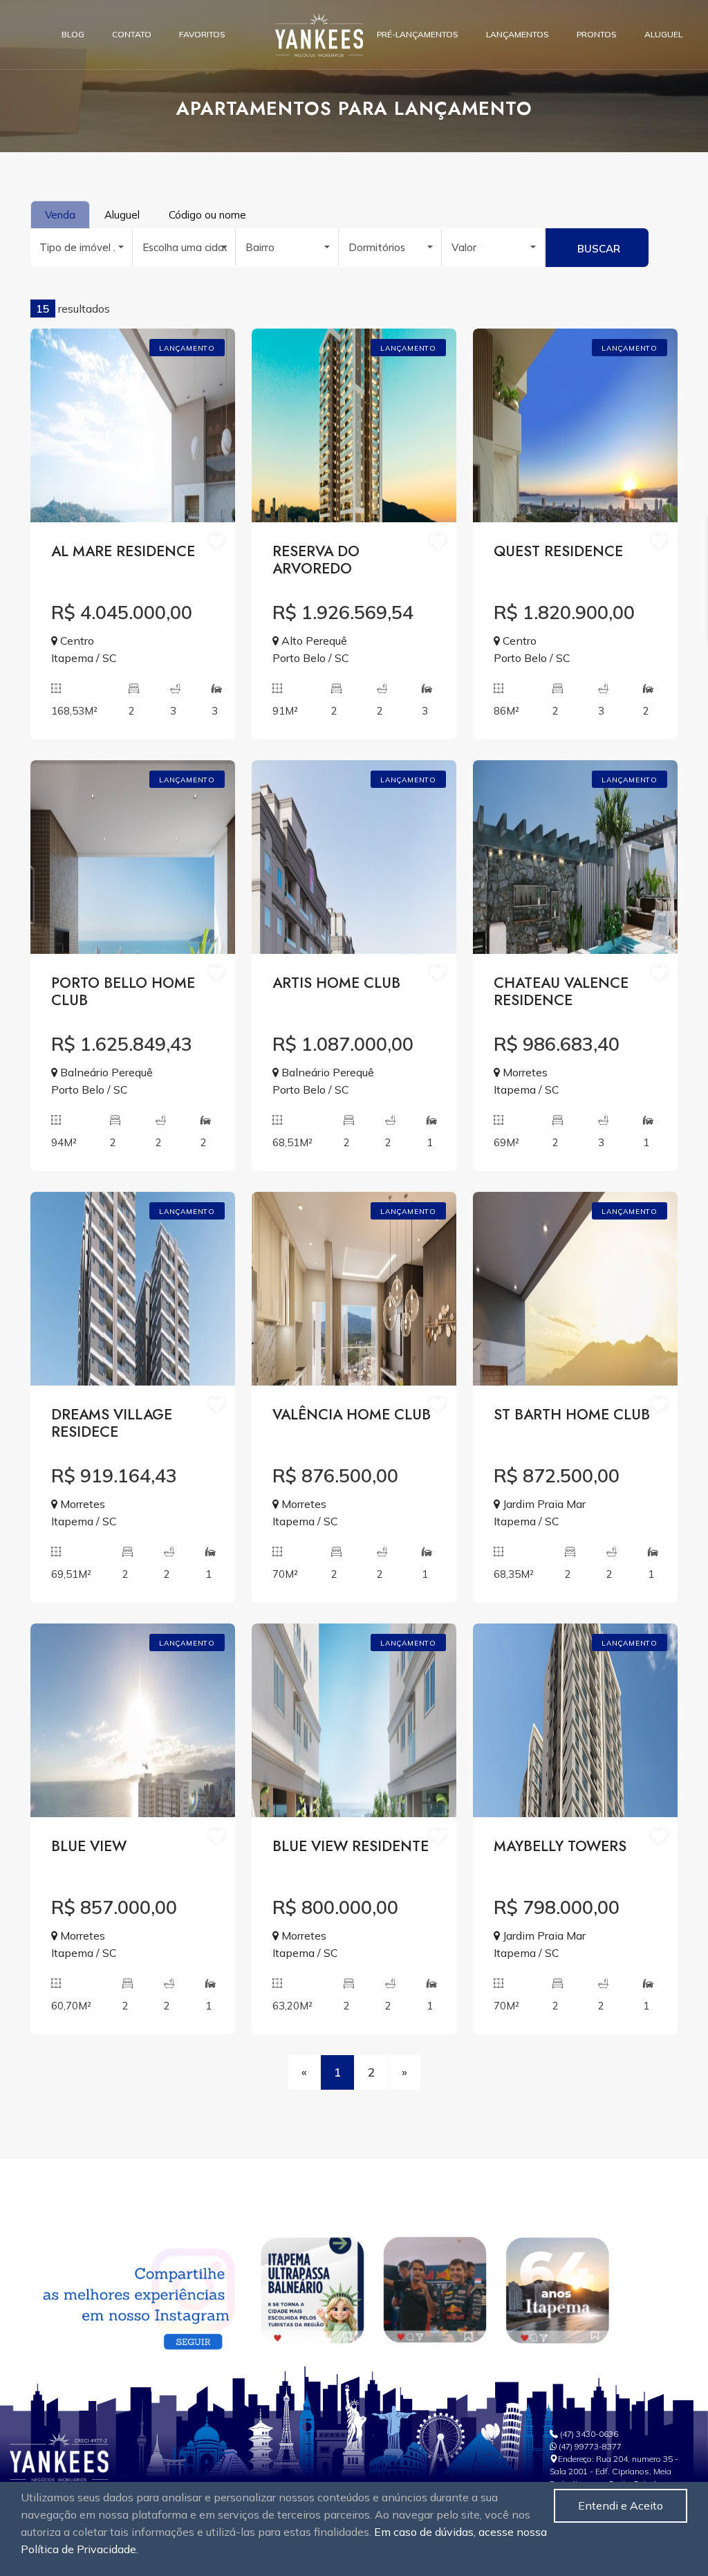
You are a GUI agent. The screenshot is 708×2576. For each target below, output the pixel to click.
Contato (132, 34)
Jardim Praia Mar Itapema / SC (540, 1512)
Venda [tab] (60, 215)
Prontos (597, 34)
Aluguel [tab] (122, 215)
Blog (73, 34)
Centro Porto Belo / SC (532, 649)
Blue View (89, 1847)
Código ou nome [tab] (207, 215)
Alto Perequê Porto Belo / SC (311, 649)
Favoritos (202, 34)
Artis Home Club (336, 984)
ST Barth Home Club (572, 1416)
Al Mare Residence (123, 552)
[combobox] (82, 248)
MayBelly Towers (560, 1847)
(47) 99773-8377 (590, 2446)
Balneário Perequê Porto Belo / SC (102, 1081)
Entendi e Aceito (621, 2505)
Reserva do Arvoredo (316, 561)
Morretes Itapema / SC (527, 1081)
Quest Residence (558, 552)
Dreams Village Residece (112, 1424)
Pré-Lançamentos (418, 34)
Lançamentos (518, 34)
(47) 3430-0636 (589, 2434)
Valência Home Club (352, 1416)
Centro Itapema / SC (84, 649)
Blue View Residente (351, 1847)
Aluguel (663, 34)
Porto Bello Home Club (123, 993)
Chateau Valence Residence (561, 993)
